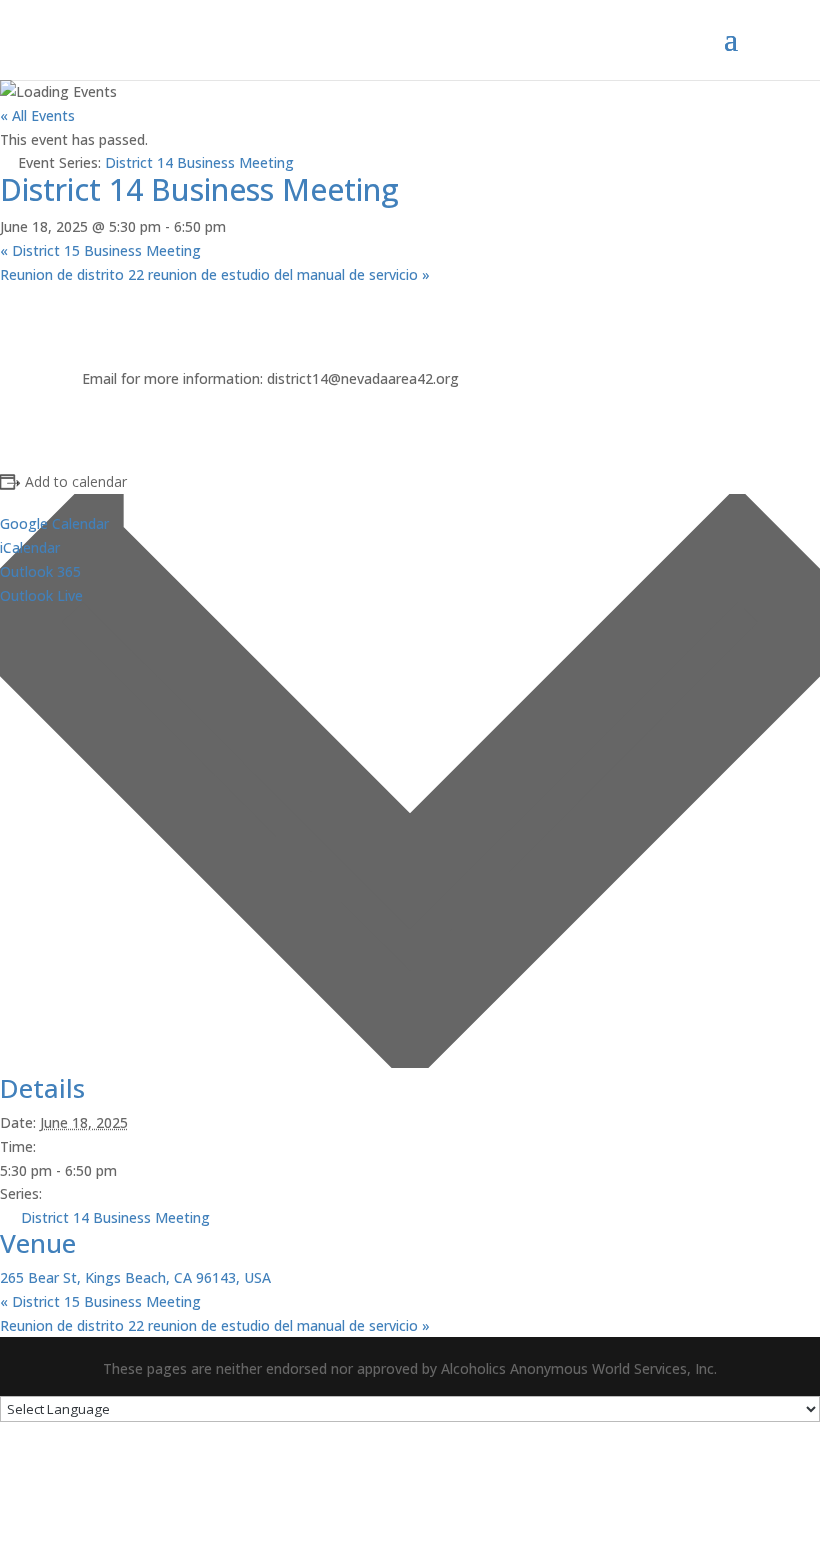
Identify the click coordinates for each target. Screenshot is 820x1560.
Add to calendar (76, 481)
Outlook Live (41, 595)
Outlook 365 (40, 571)
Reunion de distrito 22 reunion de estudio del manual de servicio (215, 274)
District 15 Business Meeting (100, 250)
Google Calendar (54, 523)
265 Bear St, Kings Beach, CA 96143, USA (135, 1277)
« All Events (37, 115)
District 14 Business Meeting (115, 1217)
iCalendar (30, 547)
